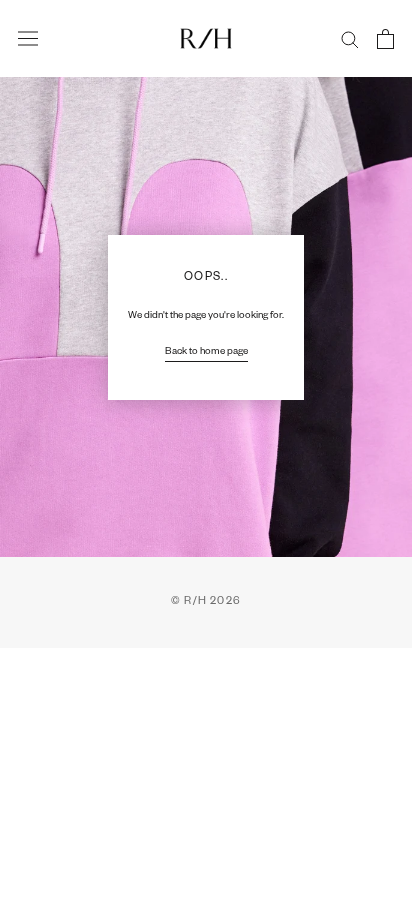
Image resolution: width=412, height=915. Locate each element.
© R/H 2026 (206, 602)
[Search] (350, 38)
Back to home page (206, 352)
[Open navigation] (28, 39)
